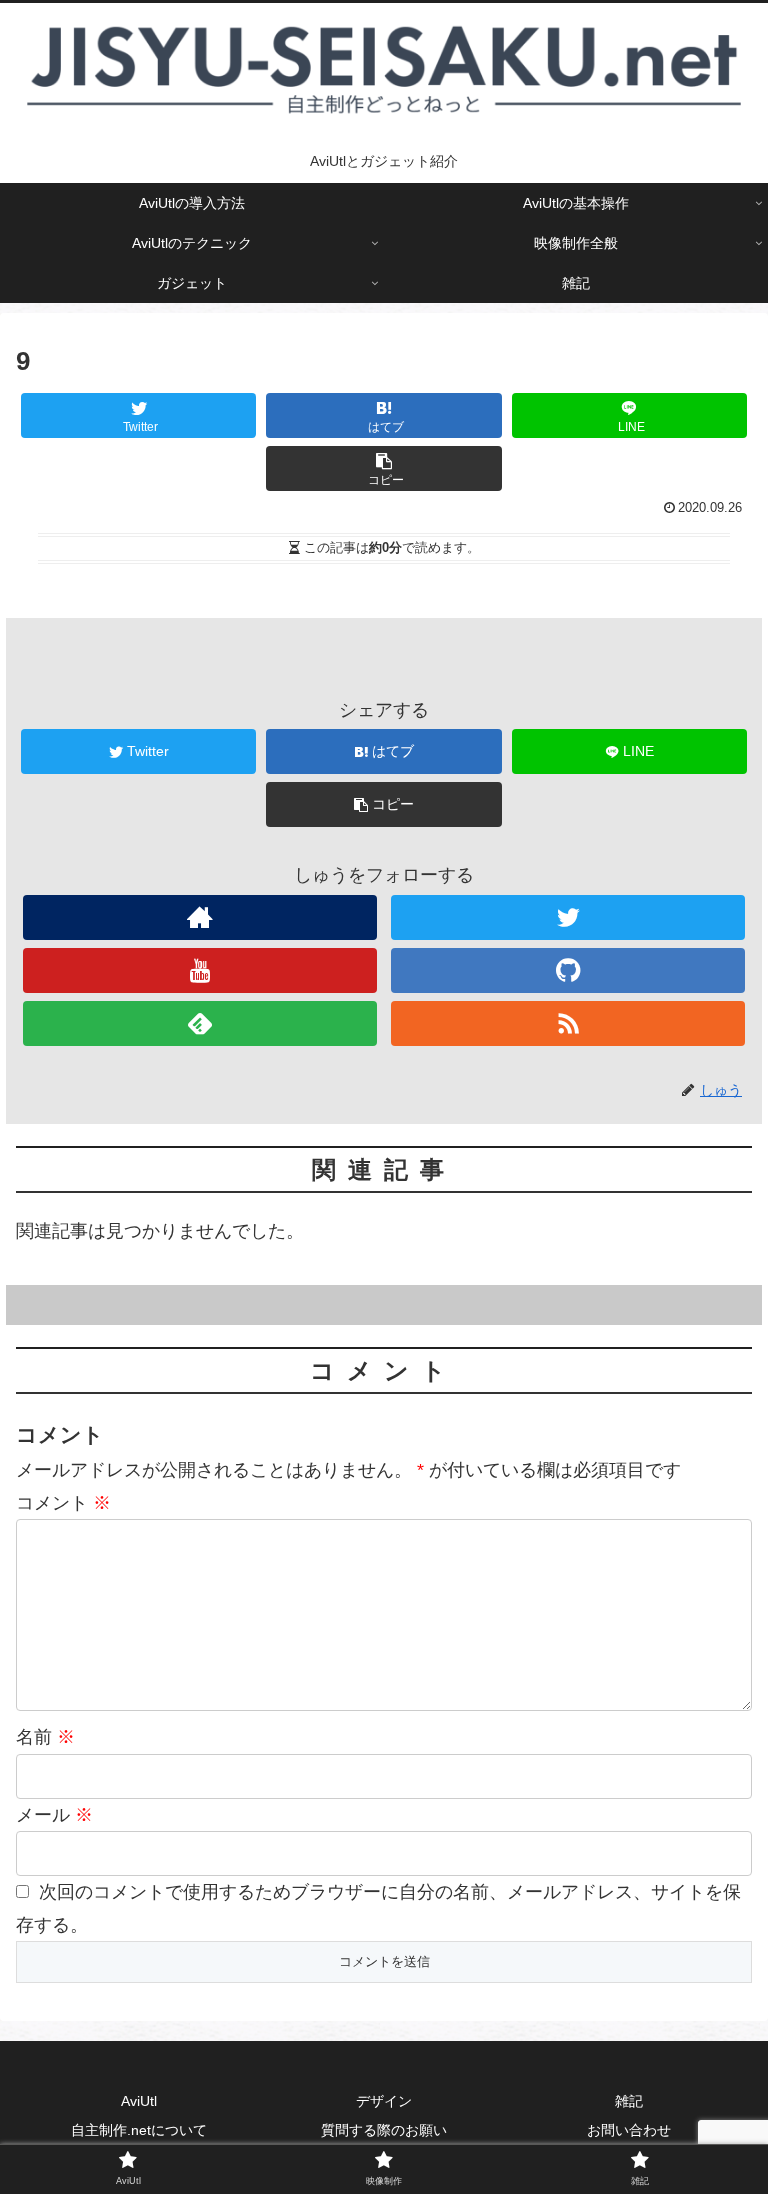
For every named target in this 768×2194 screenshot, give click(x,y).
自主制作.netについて (139, 2130)
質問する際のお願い (384, 2130)
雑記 (629, 2101)
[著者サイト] (199, 917)
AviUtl (139, 2101)
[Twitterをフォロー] (567, 917)
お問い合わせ (629, 2130)
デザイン (384, 2101)
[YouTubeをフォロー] (199, 970)
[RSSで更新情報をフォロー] (567, 1023)
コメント (63, 1503)
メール (54, 1815)
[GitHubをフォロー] (567, 970)
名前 (45, 1737)
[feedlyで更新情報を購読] (199, 1023)
